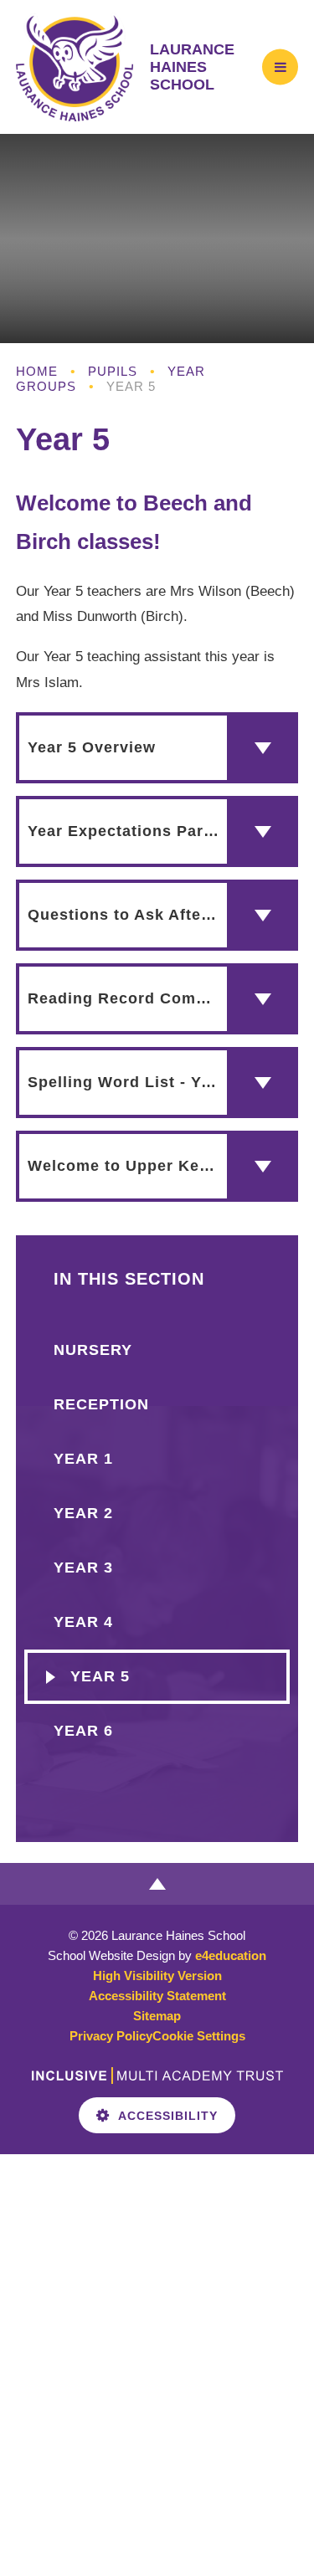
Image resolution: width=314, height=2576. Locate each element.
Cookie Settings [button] (199, 2036)
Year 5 (131, 386)
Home (37, 371)
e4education (231, 1955)
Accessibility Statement (157, 1996)
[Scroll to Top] (157, 1884)
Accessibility (168, 2116)
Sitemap (157, 2016)
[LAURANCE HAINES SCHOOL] (75, 67)
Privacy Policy (111, 2036)
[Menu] (280, 67)
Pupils (113, 371)
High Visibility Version (157, 1976)
